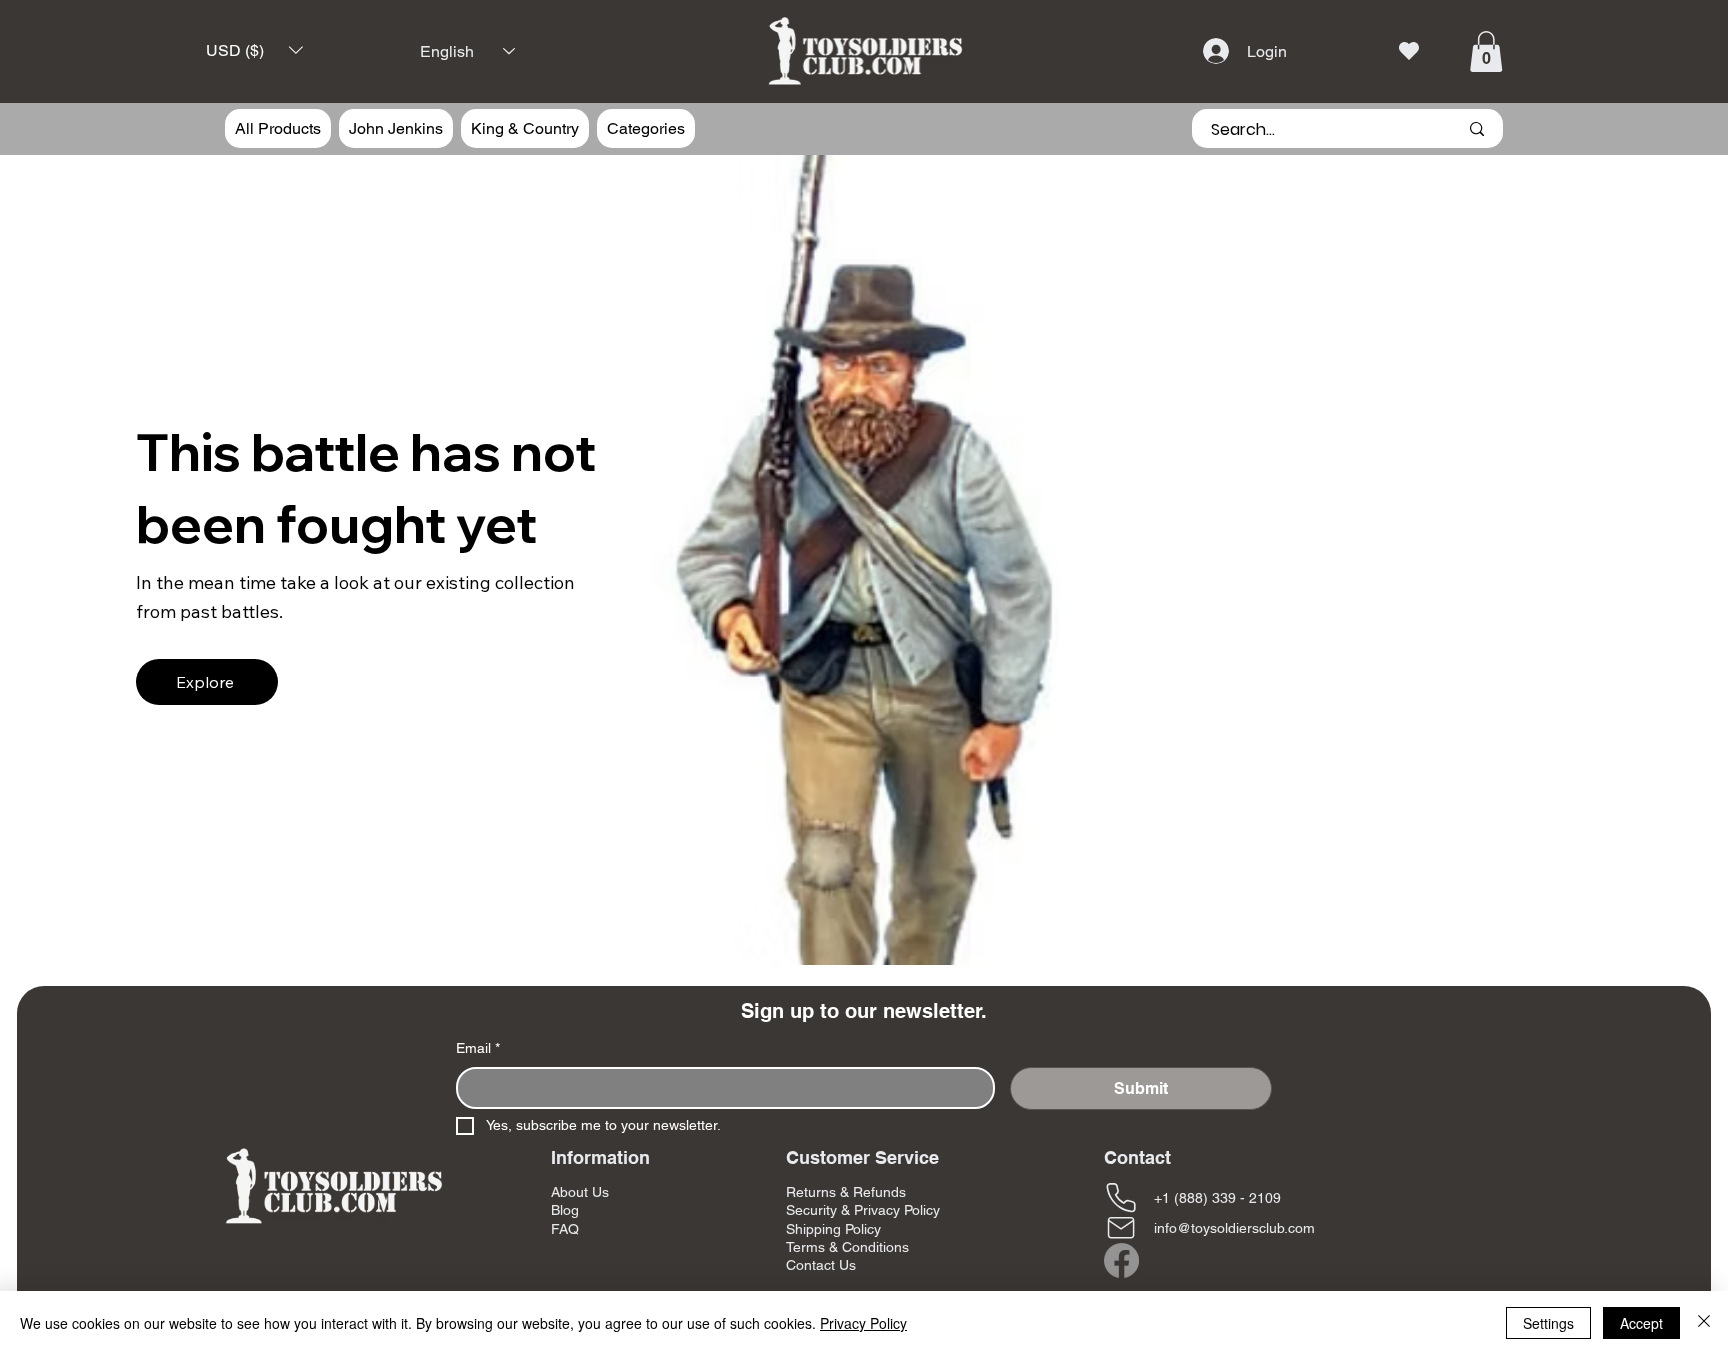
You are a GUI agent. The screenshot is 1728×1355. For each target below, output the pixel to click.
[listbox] (254, 50)
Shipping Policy (833, 1229)
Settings (1548, 1323)
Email (478, 1048)
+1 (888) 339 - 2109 (1217, 1198)
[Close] (1704, 1323)
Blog (565, 1210)
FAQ (565, 1229)
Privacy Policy (863, 1323)
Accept (1641, 1323)
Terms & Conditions (847, 1247)
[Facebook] (1121, 1260)
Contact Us (821, 1265)
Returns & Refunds (846, 1192)
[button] (254, 50)
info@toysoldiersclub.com (1234, 1228)
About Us (580, 1192)
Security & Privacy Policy (863, 1210)
